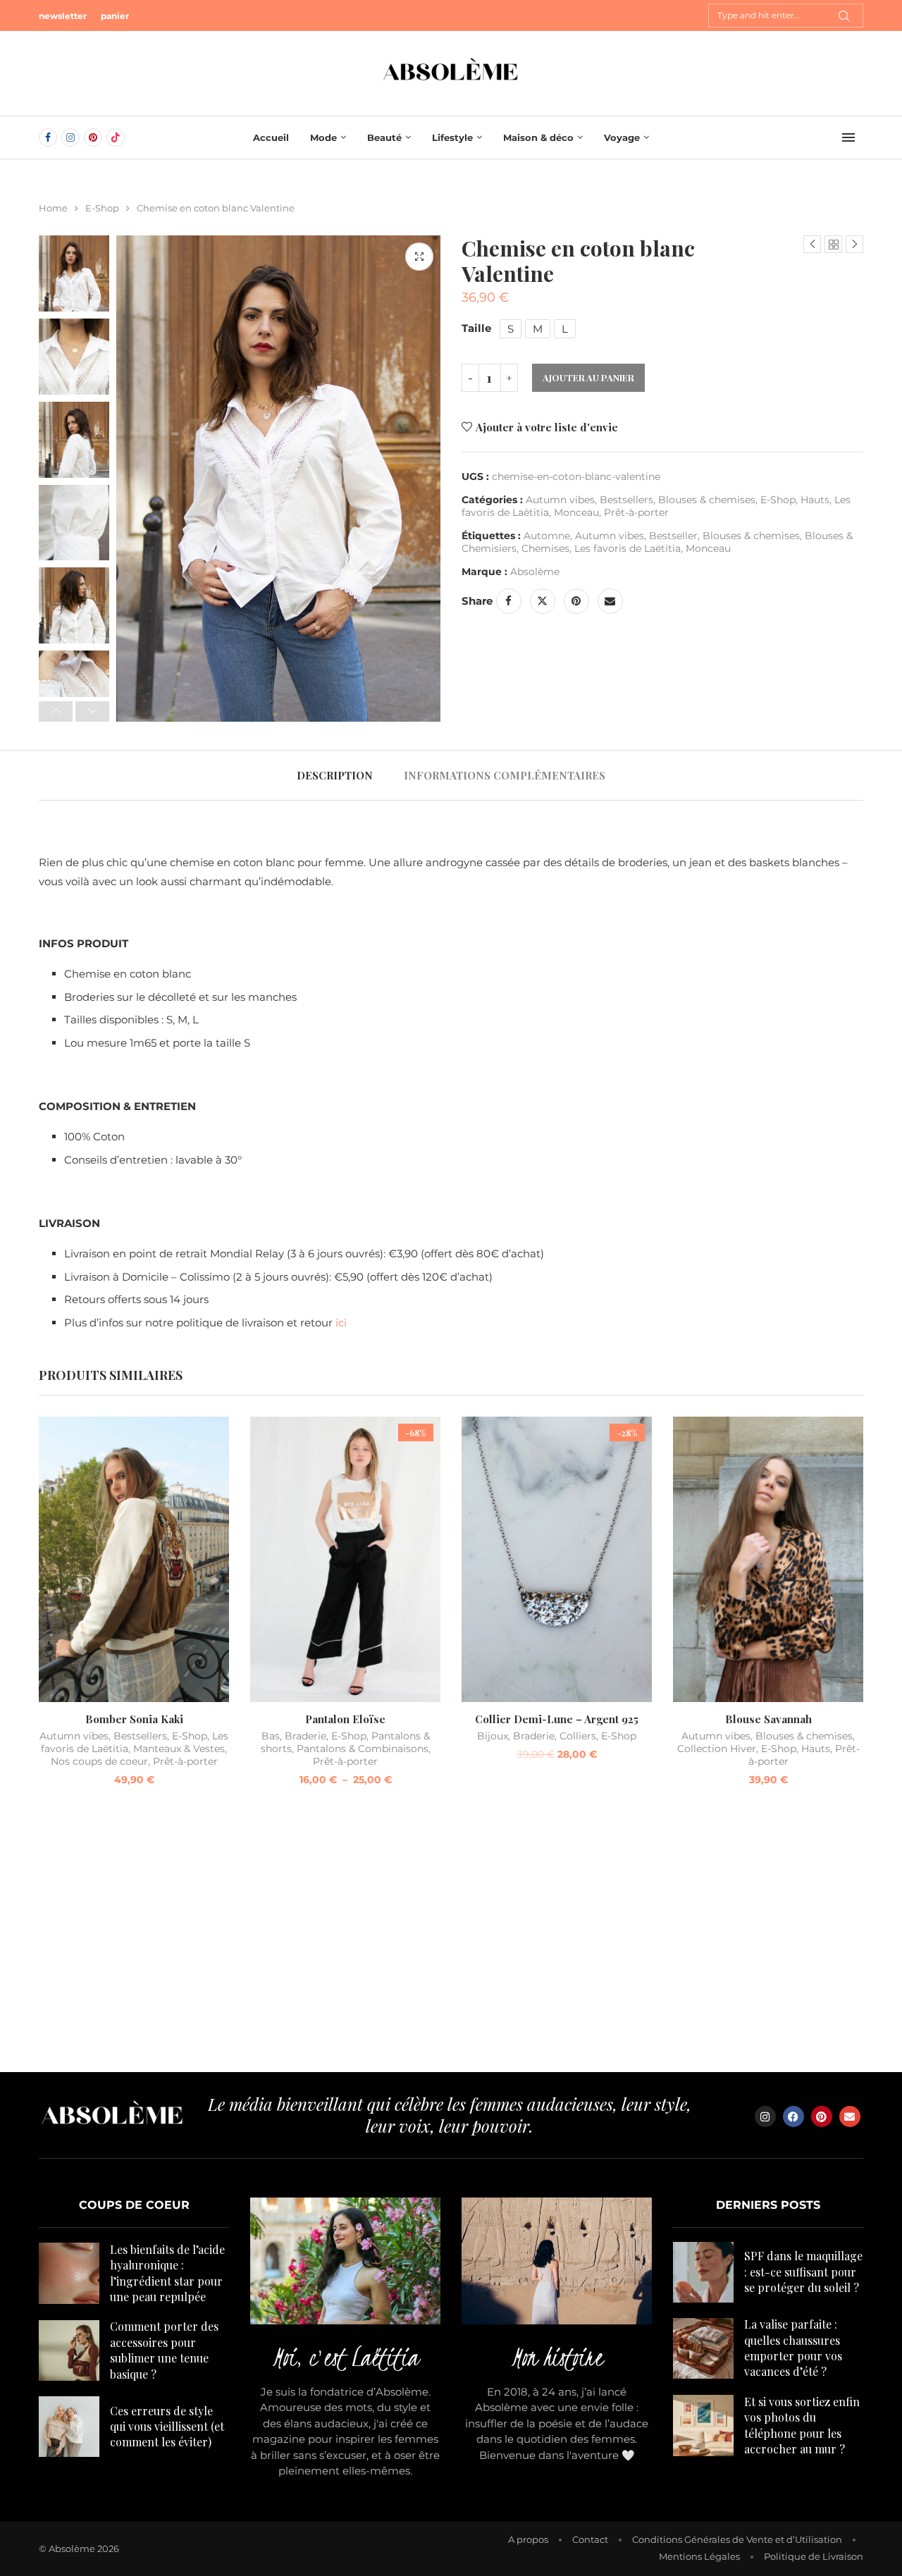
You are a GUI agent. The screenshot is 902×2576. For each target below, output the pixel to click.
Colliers (578, 1736)
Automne (547, 536)
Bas (271, 1736)
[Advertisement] (451, 1938)
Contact (590, 2539)
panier (115, 16)
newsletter (63, 16)
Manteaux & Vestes (179, 1749)
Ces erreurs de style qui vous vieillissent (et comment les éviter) (167, 2427)
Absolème (535, 572)
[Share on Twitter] (543, 601)
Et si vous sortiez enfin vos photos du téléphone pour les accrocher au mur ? (802, 2425)
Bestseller (673, 536)
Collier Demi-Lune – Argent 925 (557, 1719)
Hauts (815, 500)
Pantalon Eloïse (345, 1719)
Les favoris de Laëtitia (628, 548)
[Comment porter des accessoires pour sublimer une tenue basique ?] (69, 2350)
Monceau (576, 512)
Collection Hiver (717, 1749)
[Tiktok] (116, 137)
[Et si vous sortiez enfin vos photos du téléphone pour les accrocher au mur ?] (703, 2425)
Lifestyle (452, 137)
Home (53, 208)
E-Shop (102, 208)
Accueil (271, 137)
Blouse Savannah (768, 1719)
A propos (528, 2539)
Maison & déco (538, 137)
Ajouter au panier (588, 377)
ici (341, 1323)
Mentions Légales (699, 2556)
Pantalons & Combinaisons (363, 1749)
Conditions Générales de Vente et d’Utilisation (737, 2539)
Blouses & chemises (707, 500)
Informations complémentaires (505, 775)
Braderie (305, 1736)
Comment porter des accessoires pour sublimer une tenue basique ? (164, 2350)
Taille (476, 328)
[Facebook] (48, 137)
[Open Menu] (848, 137)
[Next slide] (92, 712)
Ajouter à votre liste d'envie (547, 427)
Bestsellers (626, 500)
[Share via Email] (610, 601)
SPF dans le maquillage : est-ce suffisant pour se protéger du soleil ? (803, 2272)
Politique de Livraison (814, 2556)
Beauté (384, 137)
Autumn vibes (560, 500)
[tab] (335, 775)
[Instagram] (70, 137)
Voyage (622, 137)
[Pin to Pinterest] (576, 601)
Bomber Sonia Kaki (134, 1719)
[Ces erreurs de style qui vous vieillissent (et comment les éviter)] (69, 2427)
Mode (323, 137)
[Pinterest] (93, 137)
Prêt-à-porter (636, 512)
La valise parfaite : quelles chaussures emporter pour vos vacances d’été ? (793, 2348)
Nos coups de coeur (99, 1761)
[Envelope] (850, 2116)
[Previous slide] (56, 712)
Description (335, 775)
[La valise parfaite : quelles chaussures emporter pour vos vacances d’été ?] (703, 2348)
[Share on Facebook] (509, 601)
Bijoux (493, 1736)
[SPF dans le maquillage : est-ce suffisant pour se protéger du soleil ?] (703, 2272)
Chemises (545, 548)
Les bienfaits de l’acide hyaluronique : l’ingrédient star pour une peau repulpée (167, 2273)
